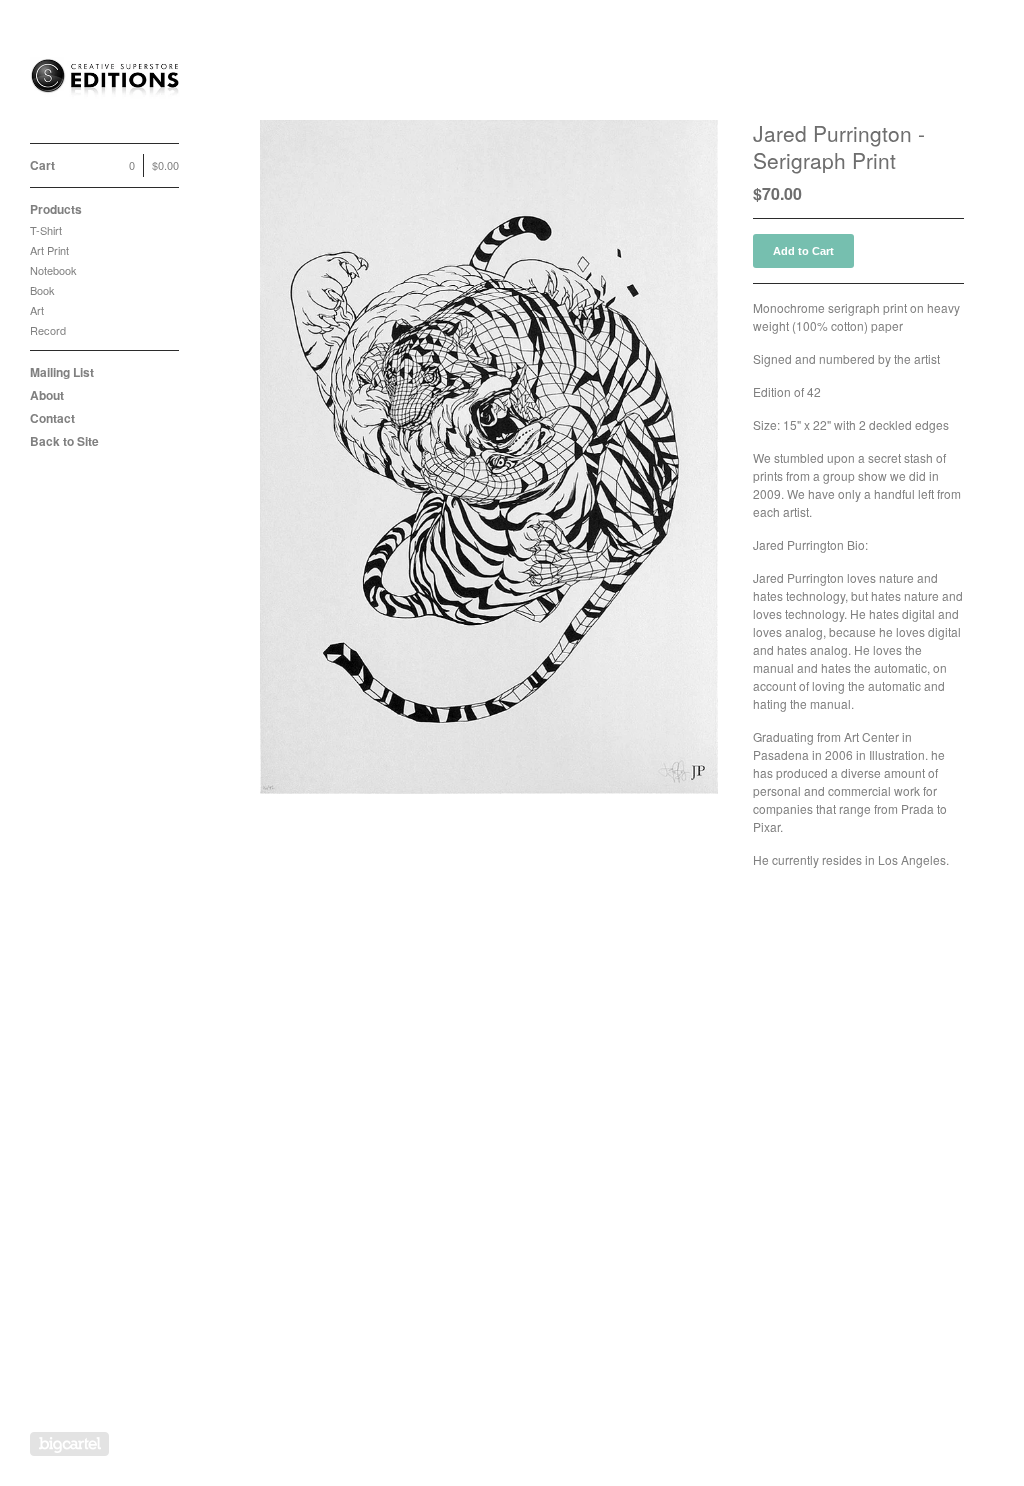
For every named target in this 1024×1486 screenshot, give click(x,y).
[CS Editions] (105, 82)
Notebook (53, 270)
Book (42, 290)
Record (48, 330)
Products (56, 209)
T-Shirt (46, 230)
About (47, 395)
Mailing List (62, 372)
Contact (52, 418)
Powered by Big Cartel (69, 1444)
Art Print (49, 250)
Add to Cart (803, 251)
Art (37, 310)
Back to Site (64, 441)
